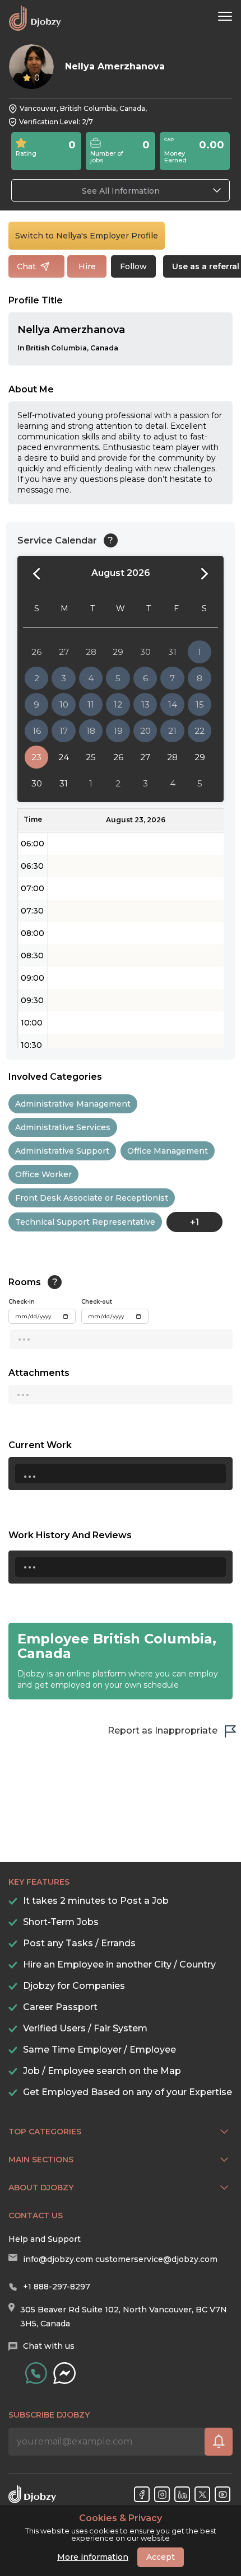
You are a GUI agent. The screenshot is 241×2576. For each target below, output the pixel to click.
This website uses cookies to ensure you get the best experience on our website (121, 2528)
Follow (133, 266)
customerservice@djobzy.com (156, 2259)
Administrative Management (73, 1104)
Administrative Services (63, 1127)
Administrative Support (62, 1151)
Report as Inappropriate (163, 1730)
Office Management (168, 1151)
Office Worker (43, 1174)
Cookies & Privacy (121, 2518)
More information (93, 2557)
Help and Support (45, 2239)
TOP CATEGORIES (45, 2132)
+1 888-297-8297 (57, 2287)
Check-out (97, 1302)
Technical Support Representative (85, 1222)
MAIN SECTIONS (41, 2160)
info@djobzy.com (58, 2259)
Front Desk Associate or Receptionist (92, 1198)
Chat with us (49, 2346)
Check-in (22, 1302)
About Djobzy (41, 2188)
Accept (161, 2557)
